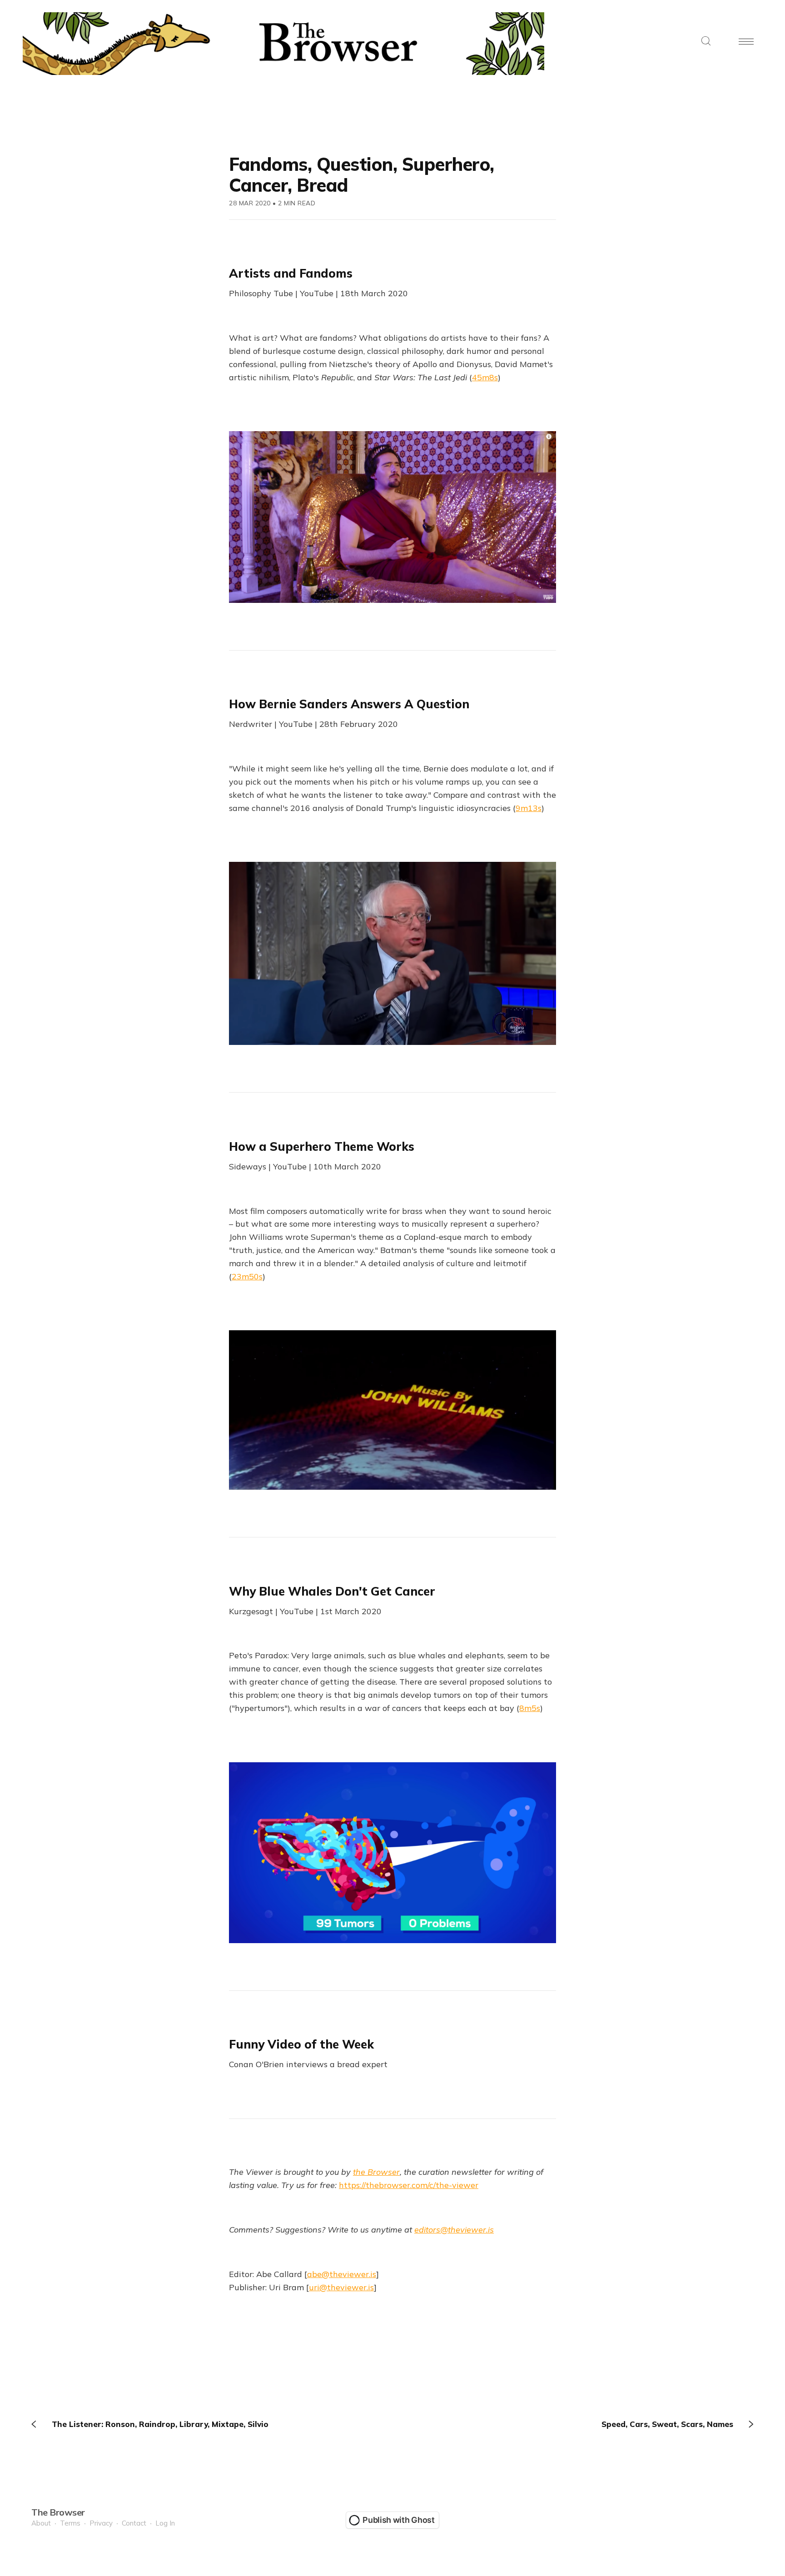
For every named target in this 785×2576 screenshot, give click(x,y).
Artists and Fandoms (291, 273)
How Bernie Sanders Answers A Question (349, 704)
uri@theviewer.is (341, 2287)
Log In (165, 2523)
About (41, 2523)
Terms (70, 2523)
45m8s (485, 377)
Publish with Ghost (399, 2520)
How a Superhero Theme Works (322, 1146)
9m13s (529, 808)
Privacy (101, 2523)
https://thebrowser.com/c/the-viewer (409, 2185)
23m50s (247, 1276)
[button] (706, 42)
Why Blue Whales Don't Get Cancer (332, 1591)
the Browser (376, 2172)
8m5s (530, 1708)
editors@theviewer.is (454, 2230)
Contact (134, 2523)
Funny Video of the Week (301, 2044)
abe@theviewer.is (342, 2274)
